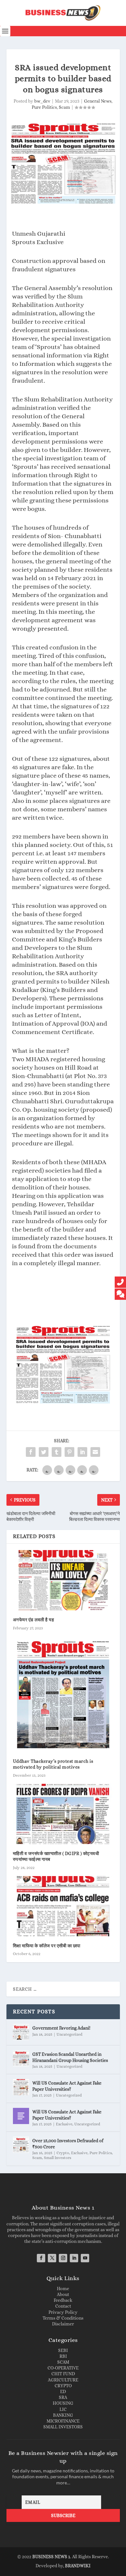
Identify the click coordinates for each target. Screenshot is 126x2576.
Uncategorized (69, 2034)
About (63, 2294)
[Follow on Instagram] (63, 2258)
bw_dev (42, 101)
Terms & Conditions (63, 2318)
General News (98, 101)
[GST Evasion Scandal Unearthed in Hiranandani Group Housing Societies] (21, 2058)
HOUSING (63, 2403)
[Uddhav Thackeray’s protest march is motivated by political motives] (63, 1694)
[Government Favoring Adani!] (21, 2032)
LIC (63, 2409)
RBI (63, 2356)
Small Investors (58, 2158)
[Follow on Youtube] (85, 2258)
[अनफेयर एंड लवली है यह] (63, 1580)
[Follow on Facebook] (41, 2258)
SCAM (63, 2362)
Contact (63, 2306)
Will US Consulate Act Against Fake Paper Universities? (67, 2086)
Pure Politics (44, 107)
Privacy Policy (63, 2312)
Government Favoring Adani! (61, 2028)
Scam (64, 107)
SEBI (63, 2350)
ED (63, 2391)
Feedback (63, 2300)
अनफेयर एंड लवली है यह (34, 1620)
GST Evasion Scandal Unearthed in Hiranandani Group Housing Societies (70, 2057)
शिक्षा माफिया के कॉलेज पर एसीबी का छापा (47, 1946)
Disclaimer (63, 2324)
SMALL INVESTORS (63, 2427)
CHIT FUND (63, 2374)
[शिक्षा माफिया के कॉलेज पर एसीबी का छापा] (63, 1906)
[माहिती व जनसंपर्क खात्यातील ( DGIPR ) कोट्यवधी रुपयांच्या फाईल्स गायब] (63, 1814)
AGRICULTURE (63, 2380)
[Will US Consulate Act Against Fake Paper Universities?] (21, 2087)
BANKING (63, 2415)
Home (63, 2289)
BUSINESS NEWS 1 (51, 2557)
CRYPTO (63, 2386)
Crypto (63, 2153)
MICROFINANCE (63, 2421)
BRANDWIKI (78, 2566)
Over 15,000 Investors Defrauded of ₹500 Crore (68, 2143)
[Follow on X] (52, 2258)
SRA (63, 2397)
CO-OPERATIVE (63, 2368)
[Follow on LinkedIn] (74, 2258)
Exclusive (64, 2124)
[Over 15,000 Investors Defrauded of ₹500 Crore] (21, 2145)
